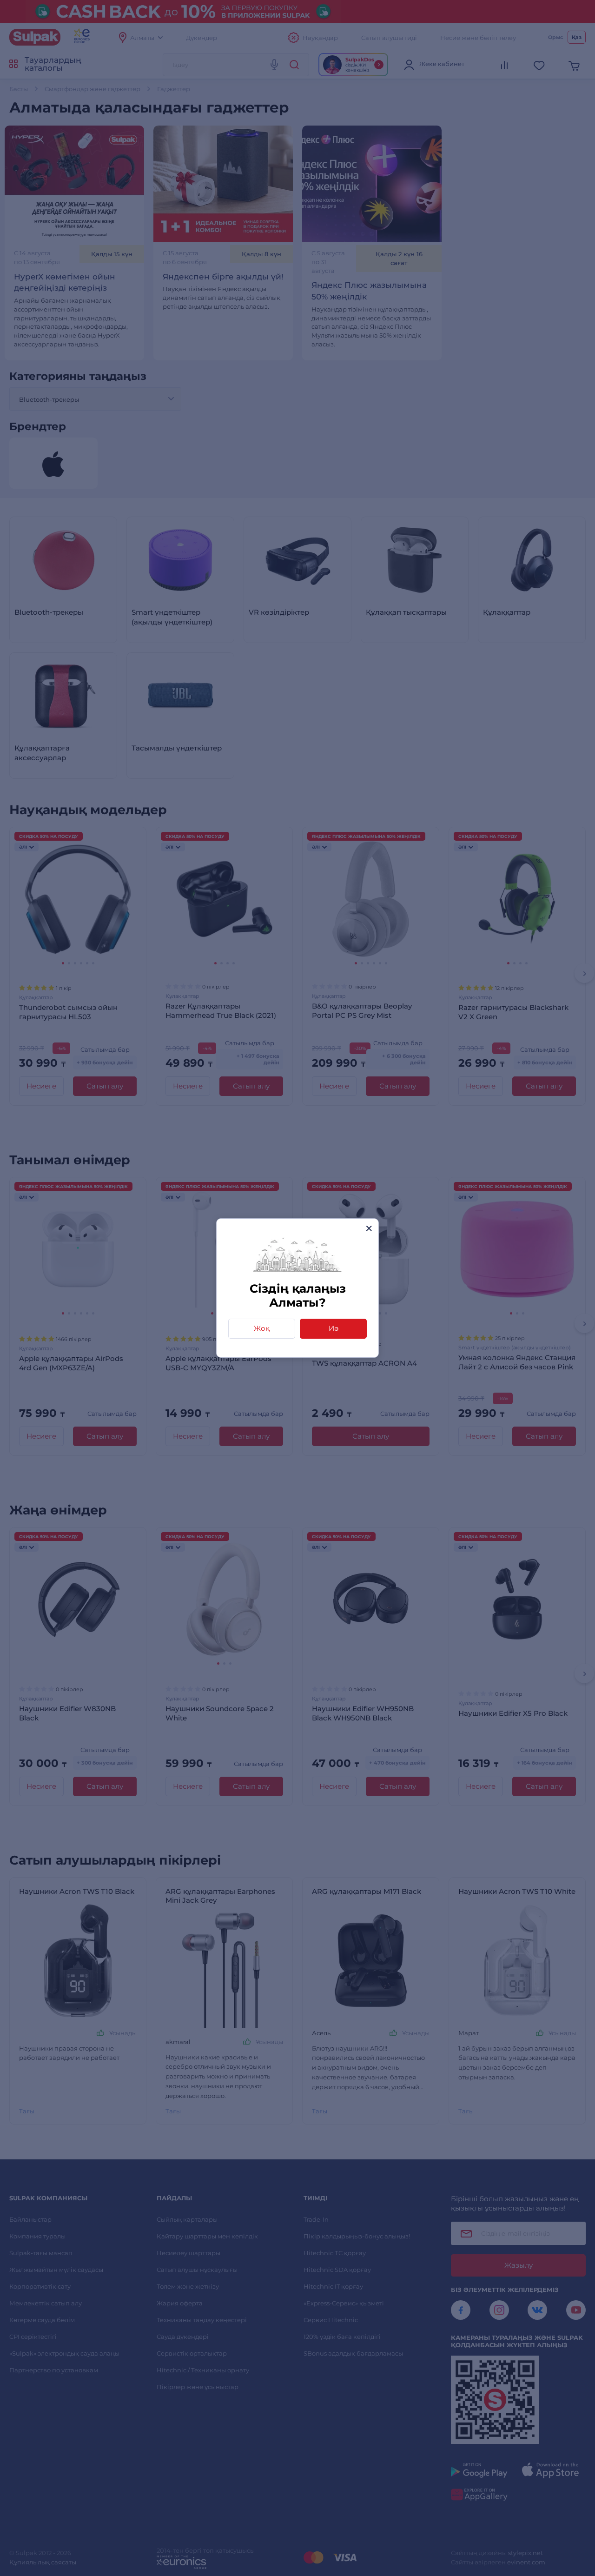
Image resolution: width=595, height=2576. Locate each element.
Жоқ (262, 1328)
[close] (369, 1228)
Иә (334, 1328)
